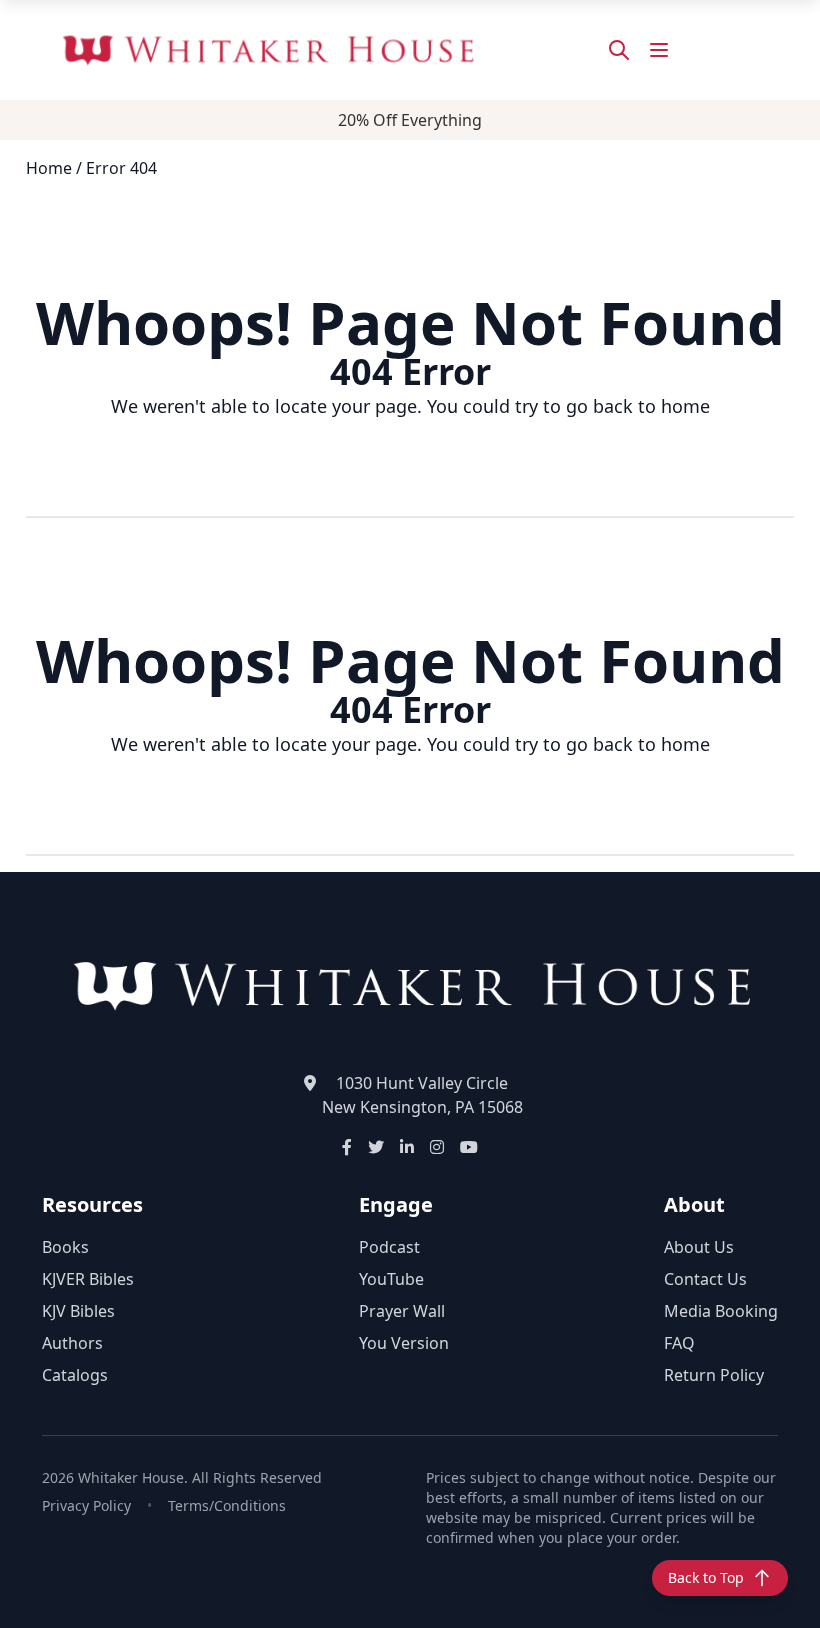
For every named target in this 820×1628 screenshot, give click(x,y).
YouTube (391, 1279)
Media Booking (721, 1311)
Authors (72, 1343)
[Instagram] (437, 1147)
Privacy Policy (86, 1505)
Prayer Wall (402, 1311)
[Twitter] (376, 1147)
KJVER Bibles (88, 1279)
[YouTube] (469, 1147)
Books (65, 1247)
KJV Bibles (78, 1311)
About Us (699, 1247)
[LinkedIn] (407, 1147)
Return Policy (714, 1375)
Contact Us (705, 1279)
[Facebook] (347, 1147)
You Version (404, 1343)
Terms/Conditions (227, 1505)
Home (49, 168)
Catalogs (75, 1375)
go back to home (638, 406)
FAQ (679, 1343)
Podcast (389, 1247)
